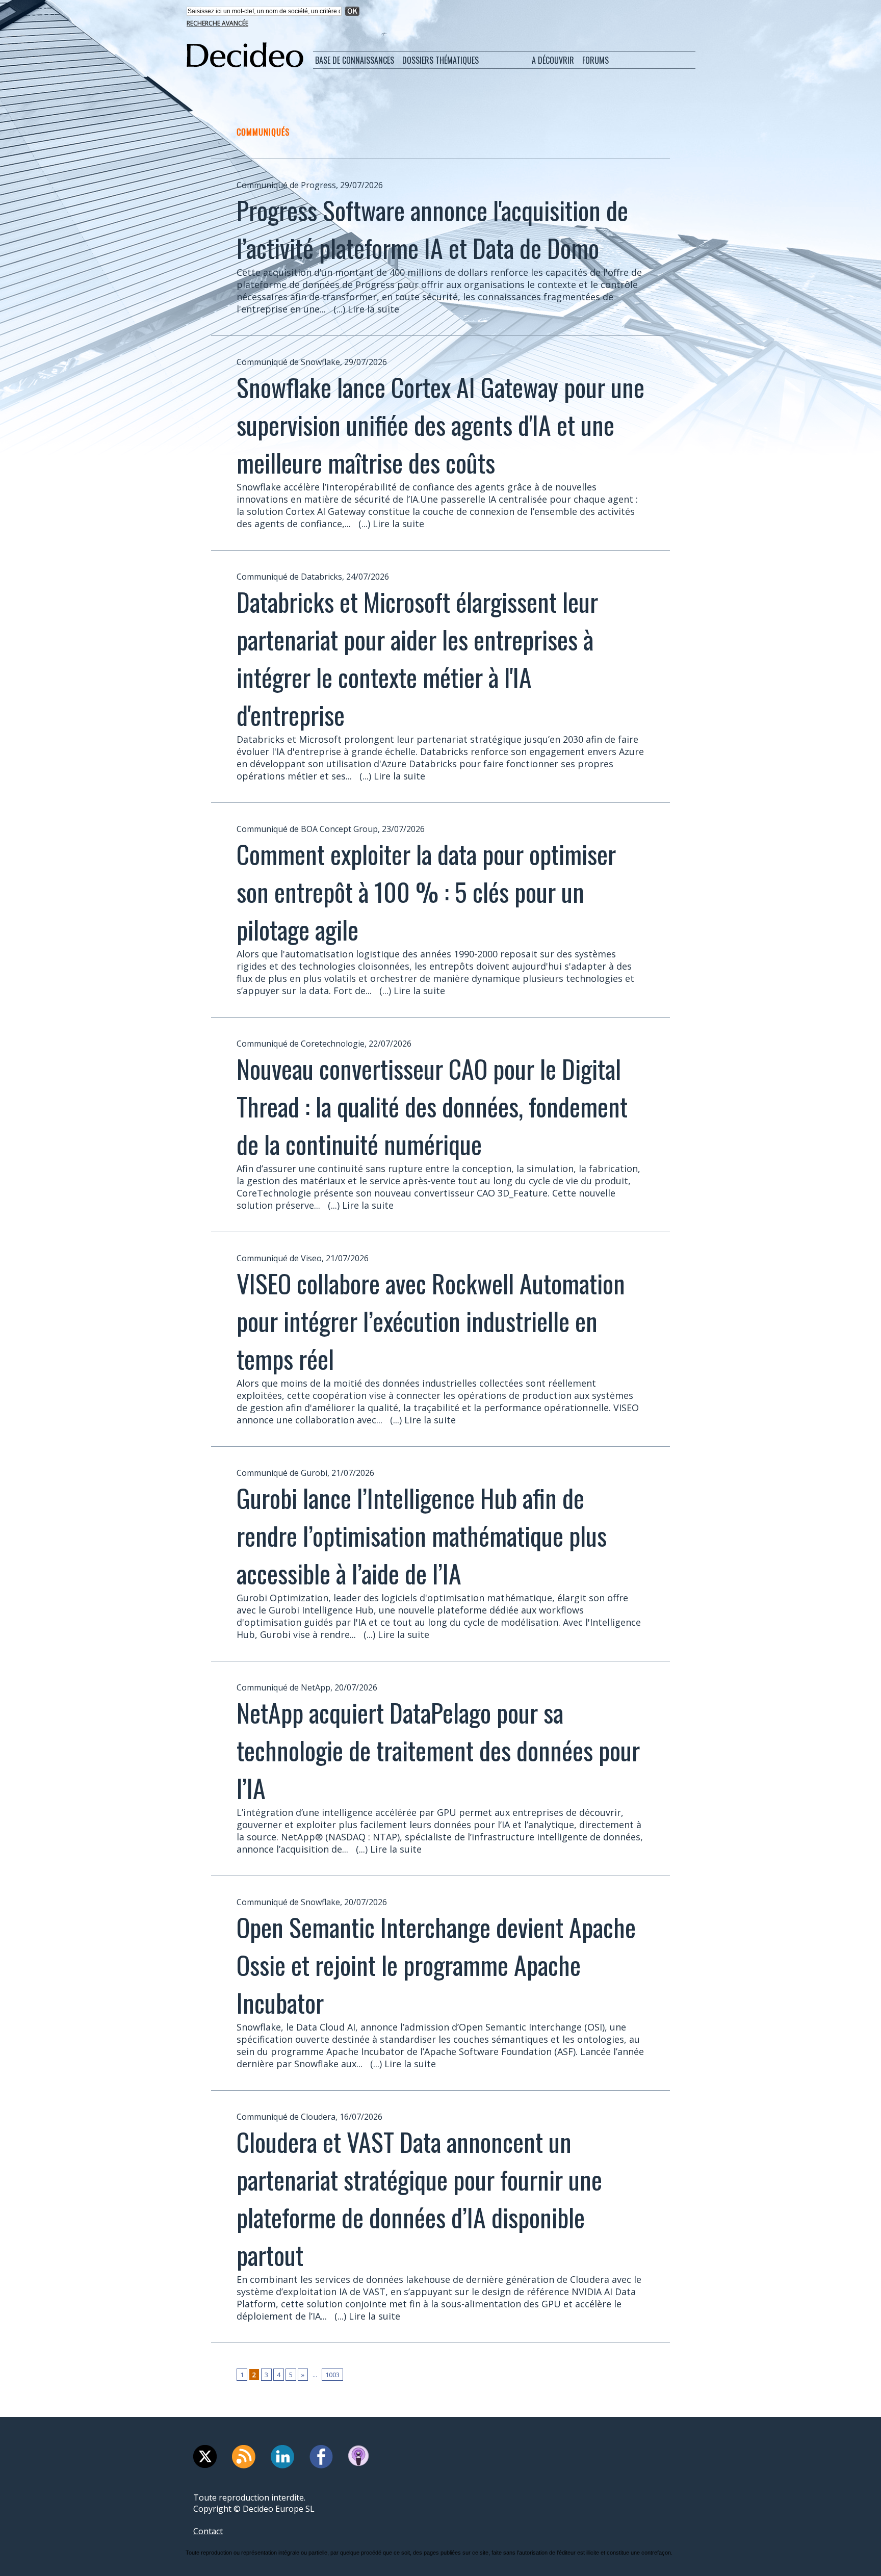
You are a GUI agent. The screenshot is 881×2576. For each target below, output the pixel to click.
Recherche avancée (217, 23)
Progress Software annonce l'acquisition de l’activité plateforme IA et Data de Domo (432, 228)
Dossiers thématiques (440, 60)
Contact (208, 2531)
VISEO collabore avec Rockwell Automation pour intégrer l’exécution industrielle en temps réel (431, 1320)
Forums (595, 60)
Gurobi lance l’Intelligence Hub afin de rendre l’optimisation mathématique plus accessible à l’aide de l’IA (422, 1535)
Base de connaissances (355, 60)
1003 (332, 2375)
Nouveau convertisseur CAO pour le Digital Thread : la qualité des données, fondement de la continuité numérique (432, 1106)
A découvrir (553, 60)
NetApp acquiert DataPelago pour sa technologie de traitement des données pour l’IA (438, 1750)
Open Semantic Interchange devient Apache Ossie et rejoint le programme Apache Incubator (436, 1964)
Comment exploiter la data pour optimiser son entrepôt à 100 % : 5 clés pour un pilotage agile (426, 891)
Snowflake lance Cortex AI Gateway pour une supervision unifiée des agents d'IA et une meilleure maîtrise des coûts (440, 424)
